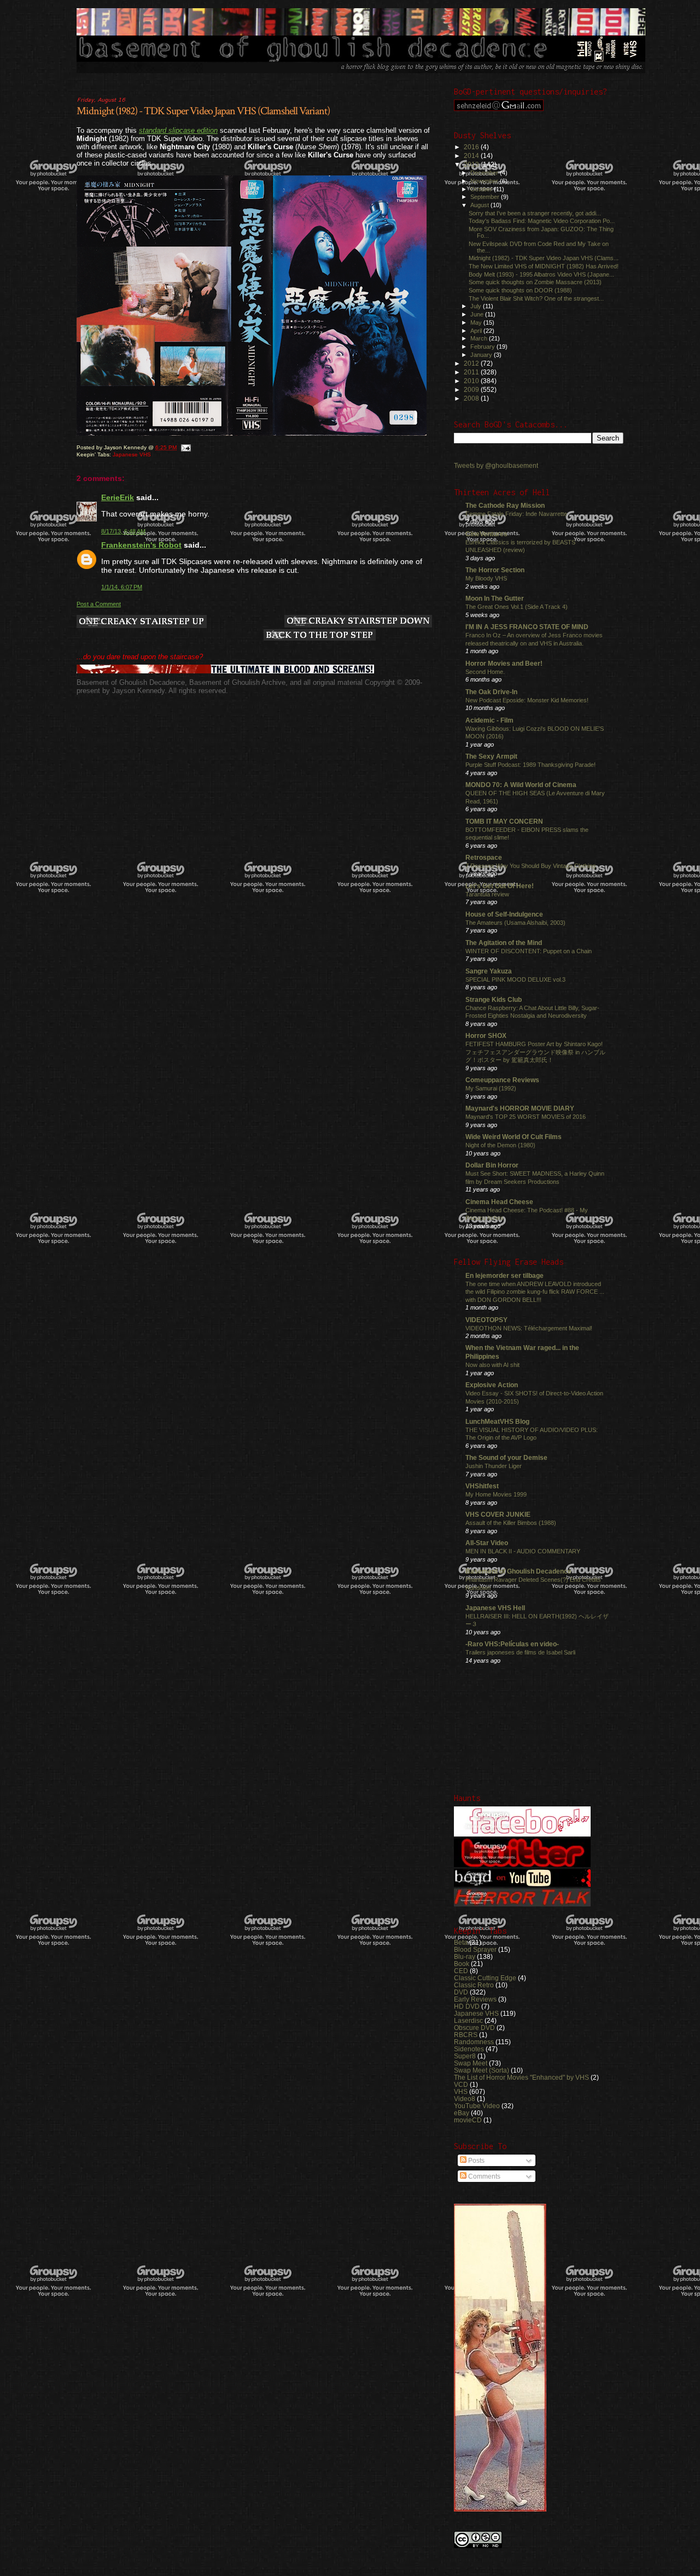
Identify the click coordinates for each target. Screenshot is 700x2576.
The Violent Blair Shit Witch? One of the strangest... (536, 298)
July (477, 306)
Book (462, 1964)
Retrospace (484, 857)
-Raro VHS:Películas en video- (512, 1644)
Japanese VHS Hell (495, 1608)
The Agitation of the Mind (504, 943)
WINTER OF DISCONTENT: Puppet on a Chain (529, 951)
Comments (483, 2176)
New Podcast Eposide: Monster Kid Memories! (527, 700)
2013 (472, 164)
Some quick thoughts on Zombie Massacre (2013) (535, 282)
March (480, 338)
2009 (472, 389)
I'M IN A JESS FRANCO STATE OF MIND (527, 627)
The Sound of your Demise (506, 1457)
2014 (472, 156)
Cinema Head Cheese (499, 1202)
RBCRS (466, 2035)
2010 (472, 381)
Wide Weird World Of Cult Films (514, 1137)
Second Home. (485, 672)
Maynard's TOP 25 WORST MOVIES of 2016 (526, 1117)
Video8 (465, 2099)
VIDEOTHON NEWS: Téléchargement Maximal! (529, 1328)
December (485, 173)
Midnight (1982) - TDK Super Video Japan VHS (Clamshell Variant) (203, 111)
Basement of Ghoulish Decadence (518, 1571)
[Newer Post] (142, 622)
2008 (472, 398)
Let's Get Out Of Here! (500, 886)
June (478, 314)
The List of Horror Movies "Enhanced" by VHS (521, 2077)
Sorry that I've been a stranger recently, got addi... (535, 213)
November (485, 181)
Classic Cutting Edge (485, 1978)
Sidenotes (469, 2049)
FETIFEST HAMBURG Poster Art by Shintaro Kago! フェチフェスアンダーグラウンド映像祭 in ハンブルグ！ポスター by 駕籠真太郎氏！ (535, 1052)
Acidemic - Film (489, 720)
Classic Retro (474, 1985)
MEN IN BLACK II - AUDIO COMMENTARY (523, 1551)
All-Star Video (487, 1543)
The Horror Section (495, 570)
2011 (472, 372)
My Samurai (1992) (491, 1088)
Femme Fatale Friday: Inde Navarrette (516, 514)
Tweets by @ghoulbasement (496, 466)
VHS (461, 2091)
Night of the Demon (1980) (500, 1145)
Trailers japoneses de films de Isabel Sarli (520, 1652)
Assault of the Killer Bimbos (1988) (511, 1523)
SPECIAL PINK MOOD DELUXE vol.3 (515, 979)
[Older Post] (358, 622)
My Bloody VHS (486, 578)
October (482, 189)
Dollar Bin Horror (492, 1165)
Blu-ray (465, 1956)
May (477, 322)
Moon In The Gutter (495, 598)
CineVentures (486, 534)
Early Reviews (475, 1999)
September (486, 197)
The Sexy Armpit (491, 756)
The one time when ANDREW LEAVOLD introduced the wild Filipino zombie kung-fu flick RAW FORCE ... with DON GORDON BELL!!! (535, 1292)
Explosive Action (492, 1385)
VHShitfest (482, 1486)
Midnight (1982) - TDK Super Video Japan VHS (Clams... (544, 258)
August (480, 205)
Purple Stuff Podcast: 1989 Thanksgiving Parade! (530, 765)
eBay (462, 2113)
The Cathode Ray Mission (505, 505)
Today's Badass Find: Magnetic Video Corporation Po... (542, 221)
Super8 (465, 2056)
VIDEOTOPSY (486, 1320)
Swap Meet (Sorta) (482, 2070)
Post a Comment (99, 604)
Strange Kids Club (494, 999)
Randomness (474, 2042)
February (483, 347)
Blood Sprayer (475, 1949)
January (482, 355)
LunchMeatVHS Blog (497, 1421)
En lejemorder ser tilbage (504, 1275)
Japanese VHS (132, 454)
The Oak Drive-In (491, 692)
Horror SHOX (486, 1035)
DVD (461, 1992)
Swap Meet (471, 2063)
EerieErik (118, 497)
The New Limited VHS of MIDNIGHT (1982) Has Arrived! (544, 266)
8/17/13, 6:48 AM (123, 531)
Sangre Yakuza (489, 971)
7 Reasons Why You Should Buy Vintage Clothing (530, 866)
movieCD (468, 2120)
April (477, 331)
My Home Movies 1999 (496, 1494)
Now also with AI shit (492, 1365)
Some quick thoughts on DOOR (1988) (520, 290)
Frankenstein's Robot (141, 545)
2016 (472, 147)
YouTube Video (477, 2106)
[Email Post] (185, 447)
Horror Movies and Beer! (504, 663)
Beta (461, 1942)
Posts (476, 2161)
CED (461, 1971)
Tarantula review (487, 894)
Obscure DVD (474, 2028)
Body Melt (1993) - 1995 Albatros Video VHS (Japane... (541, 274)
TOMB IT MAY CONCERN (504, 821)
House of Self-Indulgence (504, 914)
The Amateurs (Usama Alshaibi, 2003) (515, 923)
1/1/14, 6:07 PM (122, 587)
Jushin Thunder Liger (494, 1466)
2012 (472, 363)
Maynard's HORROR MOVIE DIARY (520, 1108)
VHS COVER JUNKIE (498, 1514)
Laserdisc (468, 2020)
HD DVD (467, 2006)
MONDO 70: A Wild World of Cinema (521, 785)
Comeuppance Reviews (502, 1080)
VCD (461, 2084)
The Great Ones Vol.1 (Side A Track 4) (517, 607)
